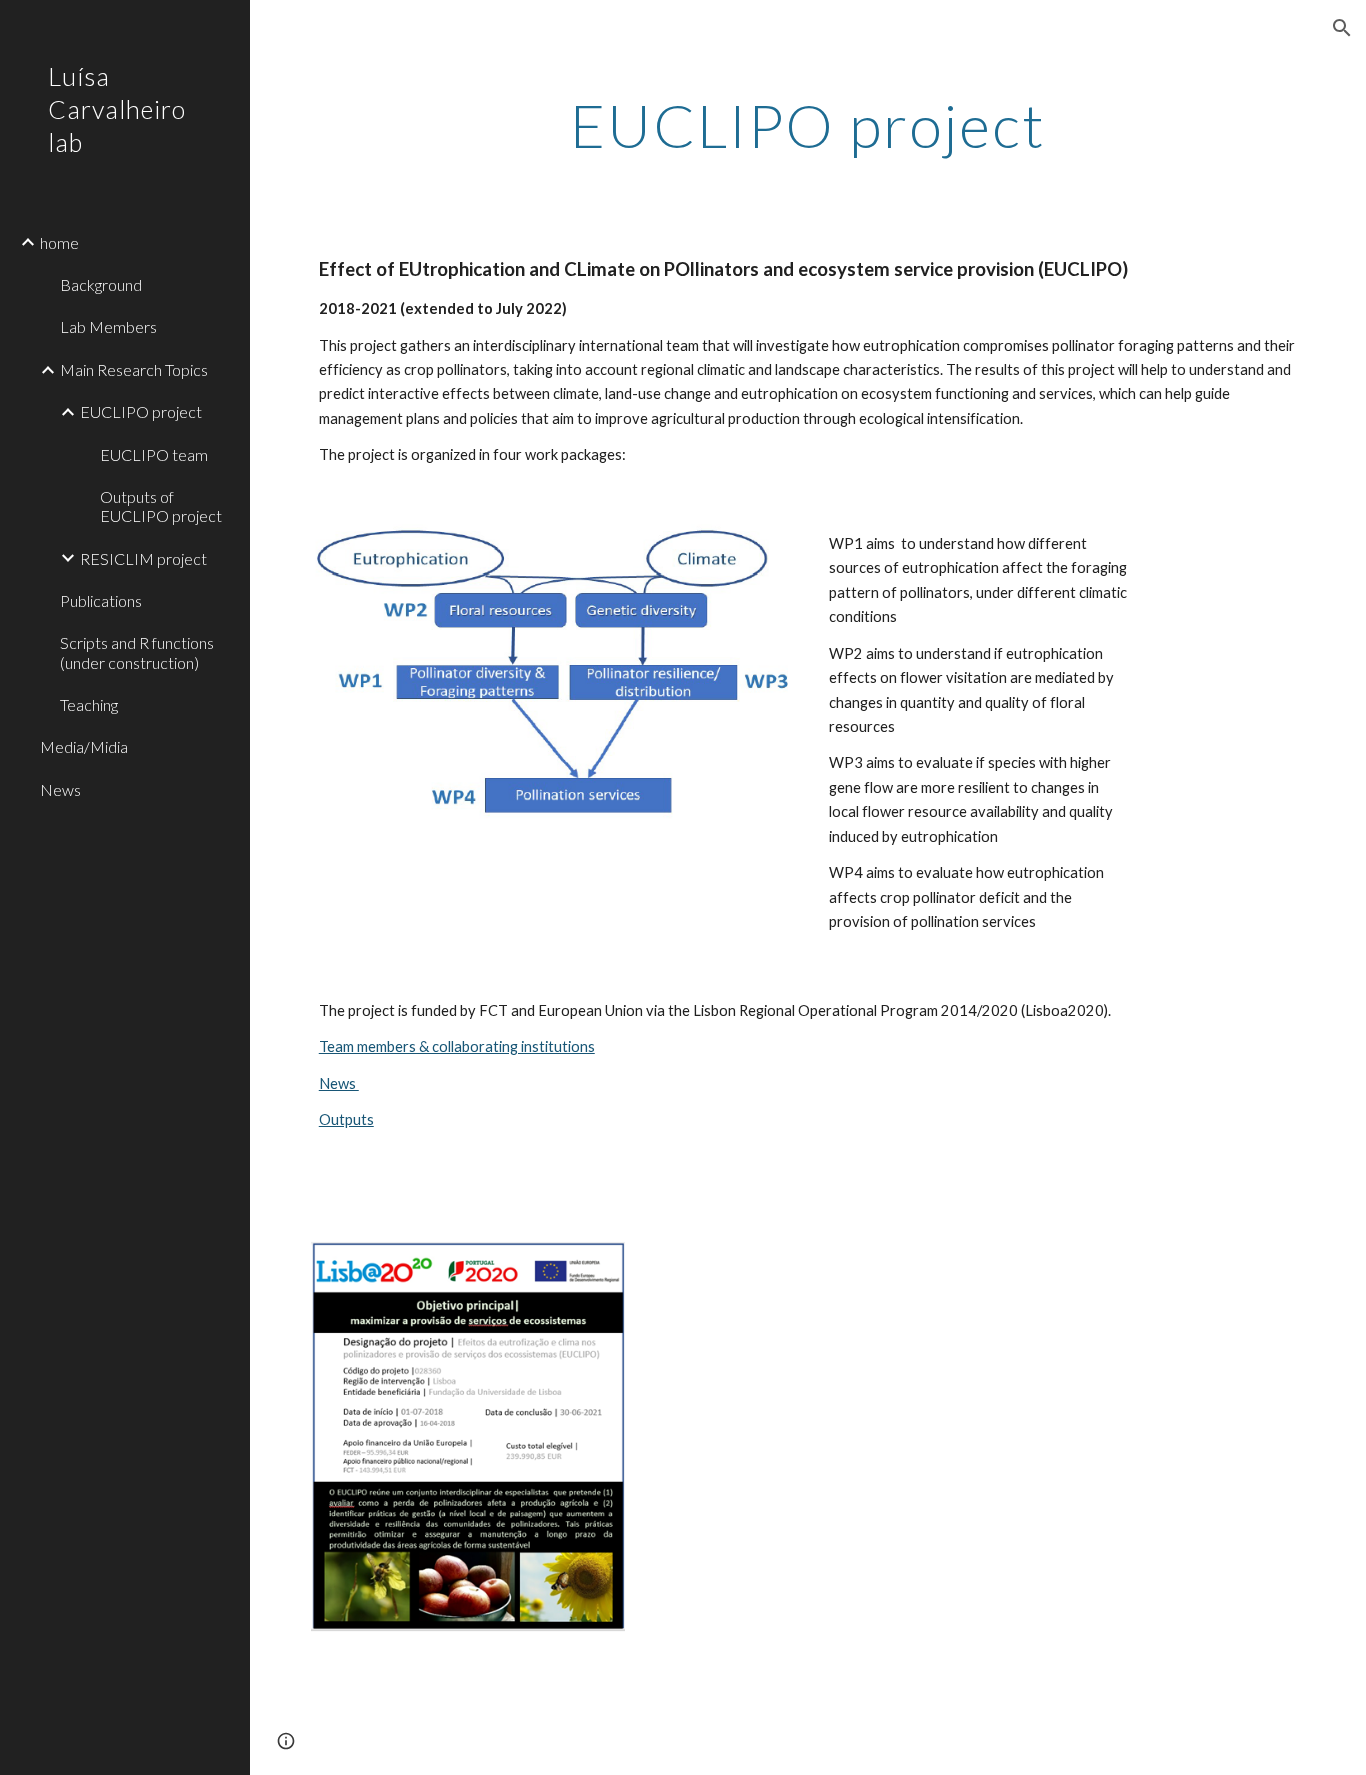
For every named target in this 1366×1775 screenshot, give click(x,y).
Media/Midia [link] (84, 746)
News (339, 1083)
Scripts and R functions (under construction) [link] (137, 652)
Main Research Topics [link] (134, 369)
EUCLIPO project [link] (141, 411)
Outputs (346, 1119)
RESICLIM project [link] (143, 558)
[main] (808, 125)
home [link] (59, 242)
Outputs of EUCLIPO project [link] (161, 506)
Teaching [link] (89, 704)
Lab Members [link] (108, 326)
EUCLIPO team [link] (154, 454)
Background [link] (101, 284)
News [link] (60, 789)
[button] (1342, 28)
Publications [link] (101, 600)
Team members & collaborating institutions (457, 1046)
